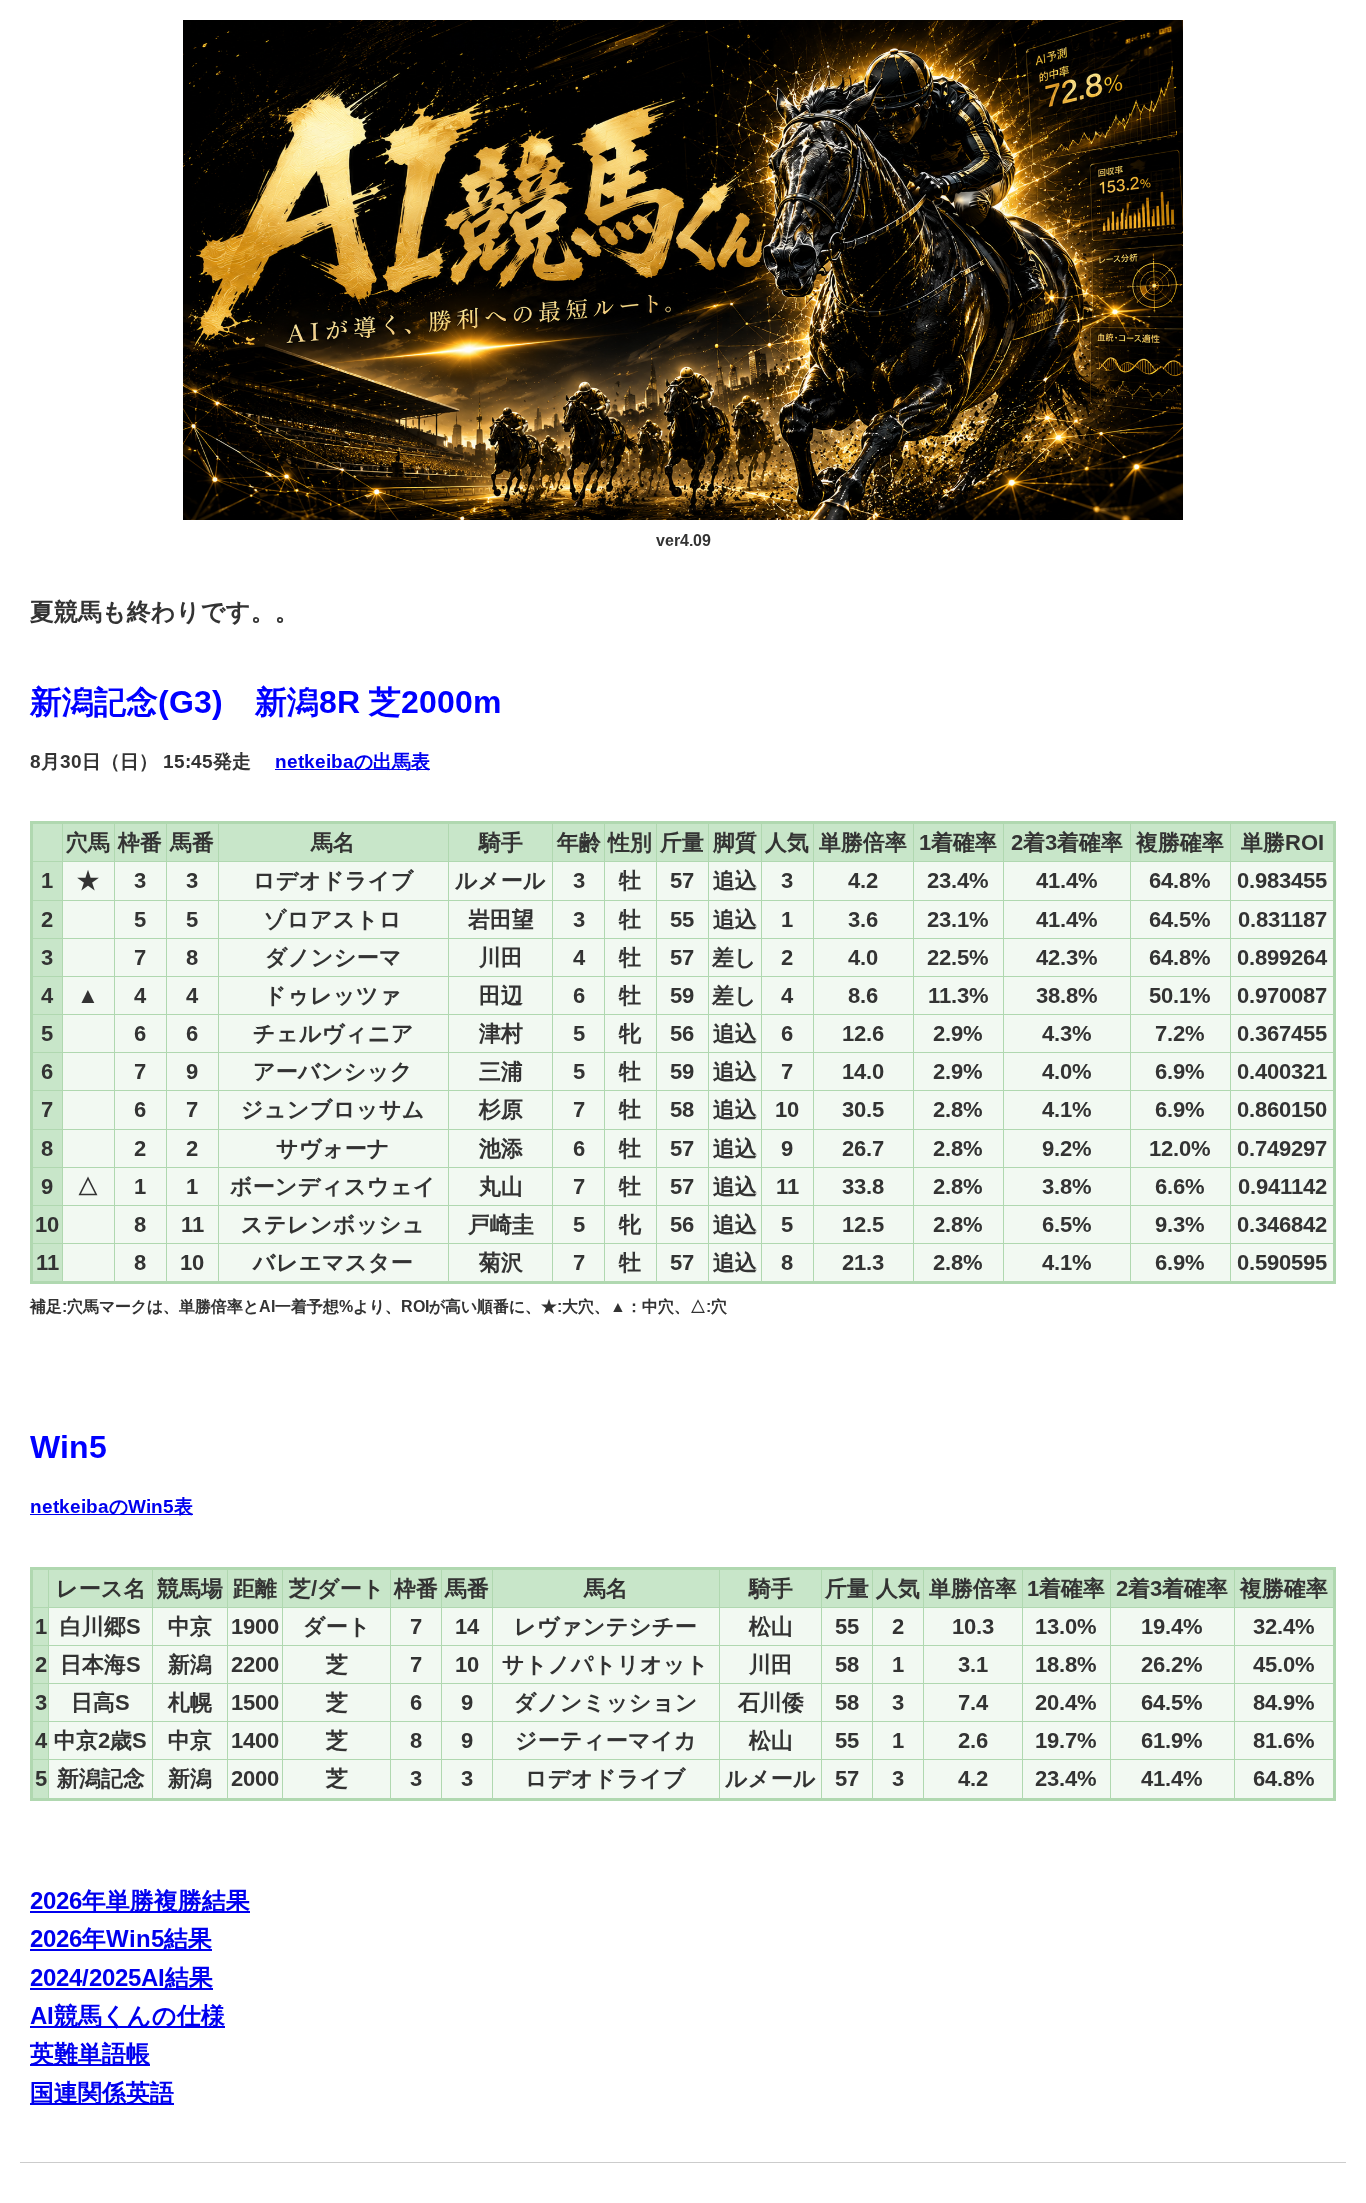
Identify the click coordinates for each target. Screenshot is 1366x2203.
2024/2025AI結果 (121, 1977)
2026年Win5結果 (121, 1938)
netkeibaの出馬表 (352, 761)
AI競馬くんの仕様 (127, 2015)
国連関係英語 (102, 2092)
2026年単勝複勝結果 (140, 1900)
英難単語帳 (90, 2053)
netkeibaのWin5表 (111, 1506)
